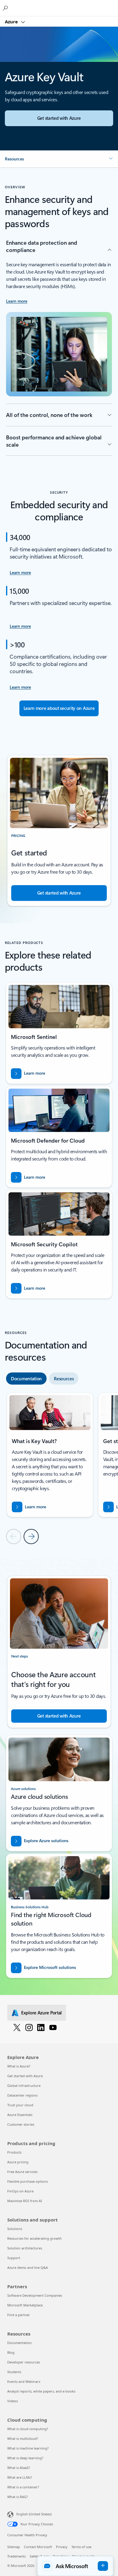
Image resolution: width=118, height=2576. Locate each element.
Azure (12, 22)
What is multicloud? (23, 2438)
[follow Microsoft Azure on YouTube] (53, 2027)
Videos (13, 2401)
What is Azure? (19, 2066)
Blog (11, 2352)
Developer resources (24, 2362)
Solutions (15, 2229)
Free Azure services (22, 2172)
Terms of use (81, 2547)
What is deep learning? (25, 2458)
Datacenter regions (22, 2095)
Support (14, 2258)
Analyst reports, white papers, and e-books (41, 2391)
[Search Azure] (6, 8)
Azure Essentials (20, 2115)
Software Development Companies (35, 2295)
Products (14, 2152)
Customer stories (21, 2124)
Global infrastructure (24, 2086)
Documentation (20, 2343)
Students (14, 2372)
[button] (59, 159)
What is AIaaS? (19, 2468)
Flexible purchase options (28, 2181)
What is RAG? (18, 2497)
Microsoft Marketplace (25, 2305)
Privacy (62, 2547)
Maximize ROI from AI (25, 2201)
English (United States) (34, 2514)
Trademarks (16, 2556)
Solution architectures (25, 2248)
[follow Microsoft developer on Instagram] (29, 2027)
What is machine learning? (28, 2448)
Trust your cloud (20, 2105)
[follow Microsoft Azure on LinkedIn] (41, 2027)
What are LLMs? (20, 2477)
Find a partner (19, 2315)
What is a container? (23, 2487)
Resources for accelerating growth (34, 2238)
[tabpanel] (59, 1468)
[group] (50, 1455)
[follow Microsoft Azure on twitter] (17, 2027)
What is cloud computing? (28, 2429)
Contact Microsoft (38, 2547)
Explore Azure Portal (41, 2013)
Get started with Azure (25, 2076)
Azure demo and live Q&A (28, 2267)
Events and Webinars (24, 2381)
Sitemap (14, 2547)
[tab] (26, 1379)
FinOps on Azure (20, 2191)
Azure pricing (18, 2162)
